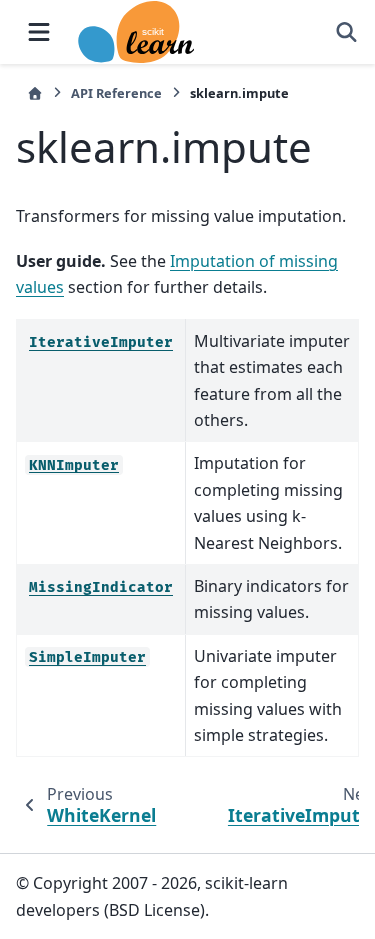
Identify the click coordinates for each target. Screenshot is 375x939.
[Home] (35, 93)
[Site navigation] (39, 32)
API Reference (116, 93)
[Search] (346, 32)
